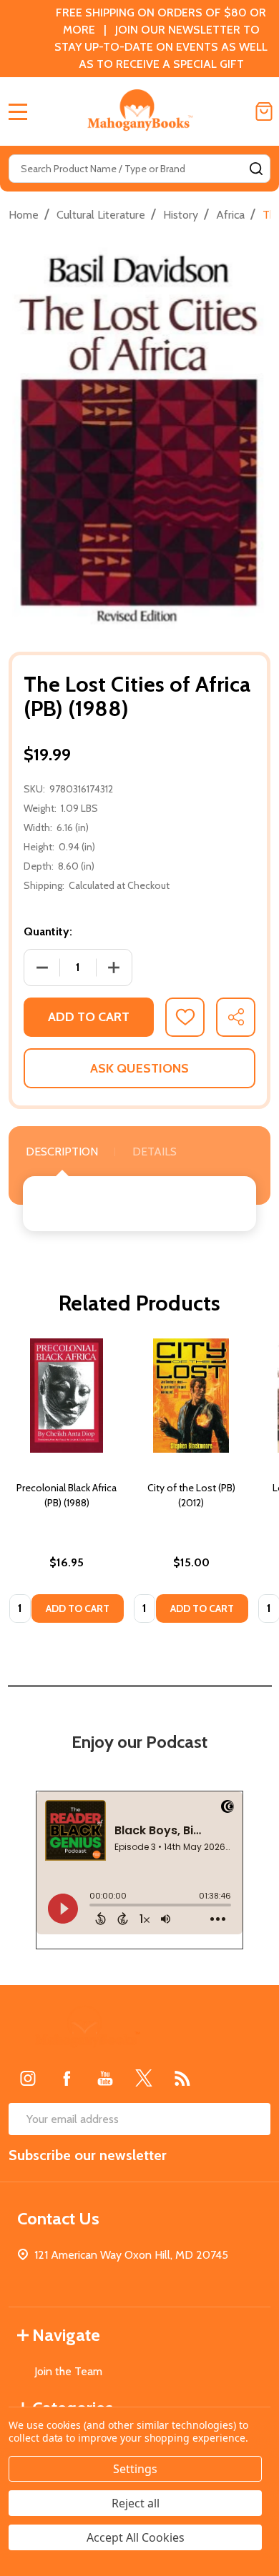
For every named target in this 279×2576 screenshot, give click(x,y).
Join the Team (68, 2371)
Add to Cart (89, 1017)
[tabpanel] (67, 1485)
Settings (135, 2469)
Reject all (136, 2503)
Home (24, 215)
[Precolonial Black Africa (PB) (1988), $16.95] (67, 1396)
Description (62, 1152)
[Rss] (182, 2078)
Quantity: (48, 931)
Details (155, 1152)
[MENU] (18, 111)
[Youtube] (105, 2078)
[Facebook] (67, 2078)
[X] (144, 2078)
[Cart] (264, 111)
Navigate (66, 2335)
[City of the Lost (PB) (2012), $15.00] (191, 1396)
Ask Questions (139, 1068)
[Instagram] (28, 2078)
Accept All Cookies (136, 2537)
